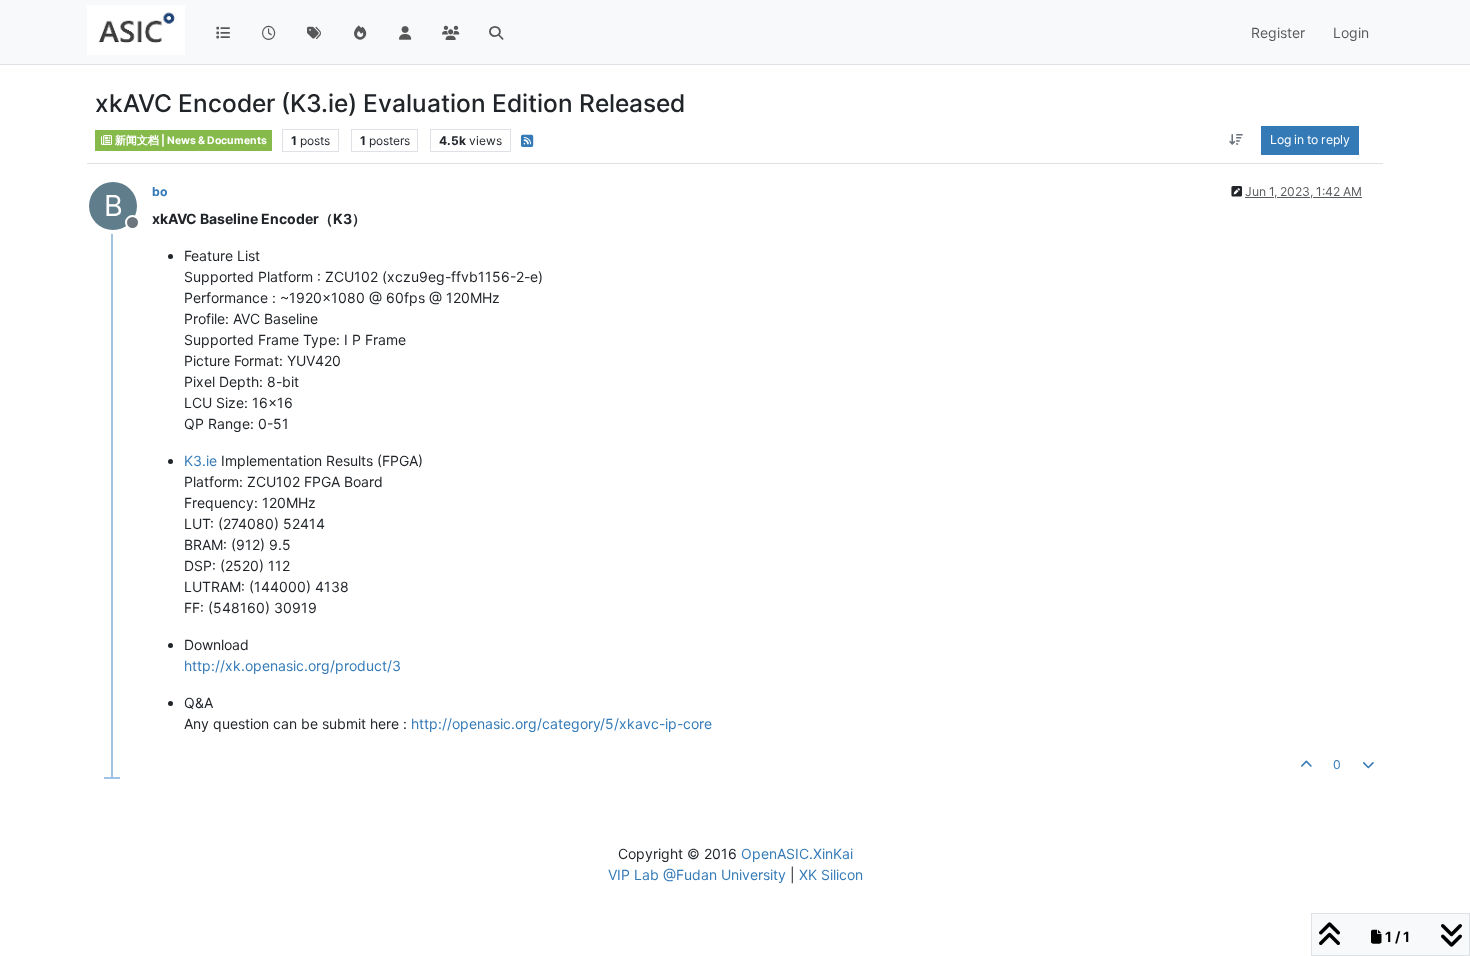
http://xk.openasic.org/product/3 (292, 665)
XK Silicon (831, 874)
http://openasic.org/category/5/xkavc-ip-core (561, 723)
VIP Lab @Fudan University (697, 874)
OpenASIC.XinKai (797, 853)
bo (160, 191)
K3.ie (200, 460)
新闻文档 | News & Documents (190, 140)
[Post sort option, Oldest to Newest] (1236, 140)
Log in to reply (1310, 139)
